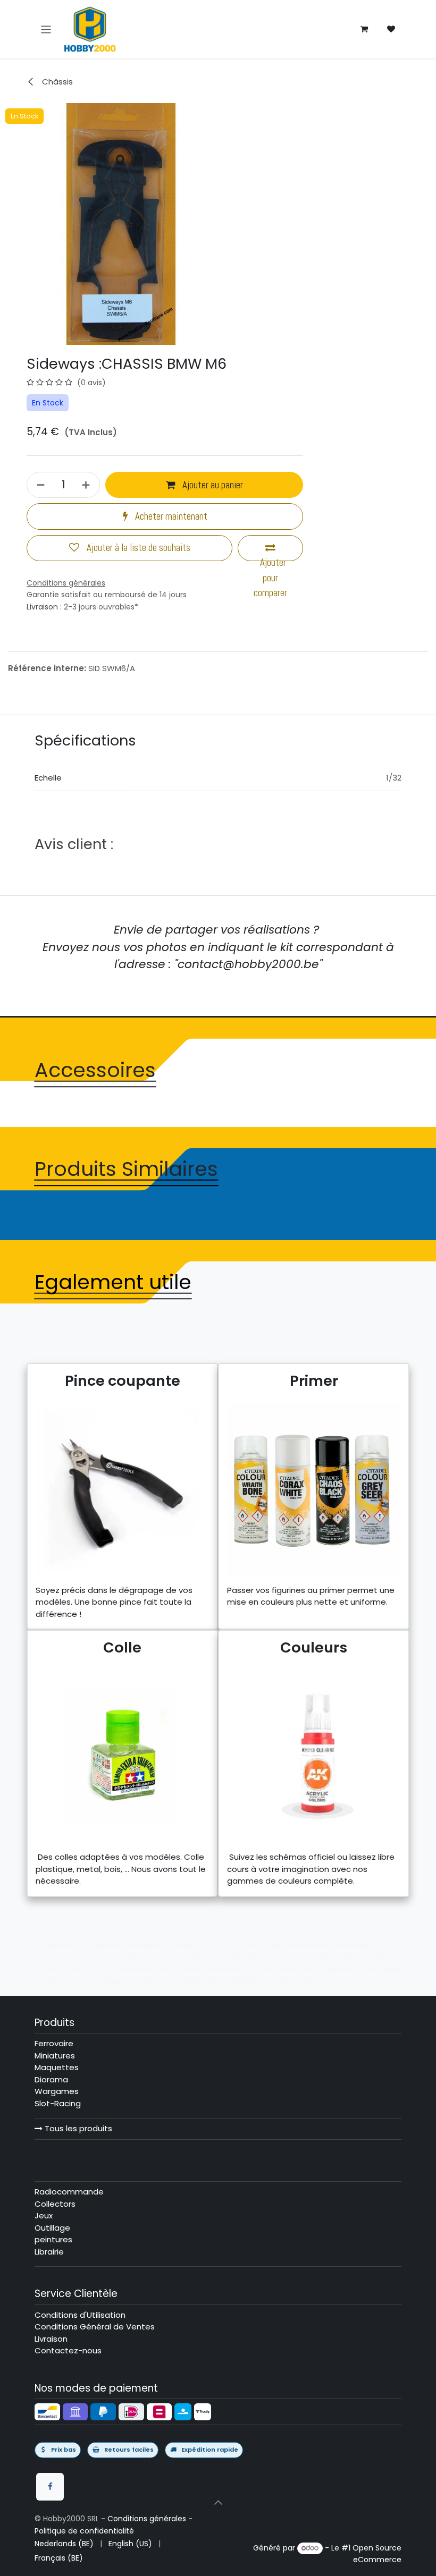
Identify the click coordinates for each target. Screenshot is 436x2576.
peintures (53, 2239)
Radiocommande (69, 2192)
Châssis (56, 82)
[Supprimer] (39, 485)
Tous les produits (77, 2128)
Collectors (55, 2204)
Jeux (44, 2215)
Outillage (52, 2228)
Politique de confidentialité (84, 2531)
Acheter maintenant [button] (170, 516)
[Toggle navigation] (46, 29)
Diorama (51, 2079)
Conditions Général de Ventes (95, 2327)
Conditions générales (147, 2519)
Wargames (57, 2091)
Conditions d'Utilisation (80, 2315)
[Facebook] (50, 2487)
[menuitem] (64, 2544)
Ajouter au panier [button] (212, 485)
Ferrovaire (54, 2043)
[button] (218, 2502)
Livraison (42, 607)
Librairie (49, 2252)
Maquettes (57, 2067)
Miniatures (55, 2056)
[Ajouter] (87, 485)
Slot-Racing (58, 2103)
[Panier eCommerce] (364, 29)
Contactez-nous (68, 2350)
